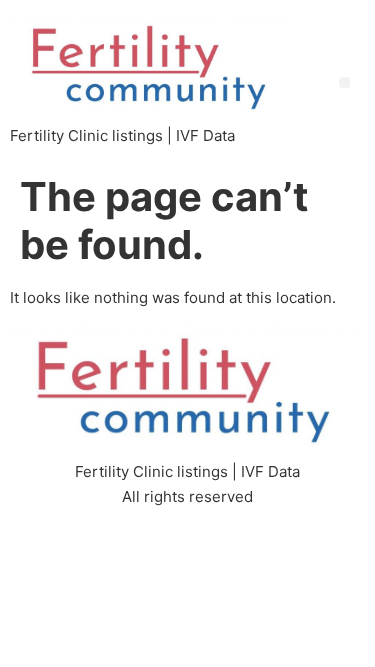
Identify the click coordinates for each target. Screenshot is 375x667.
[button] (344, 82)
